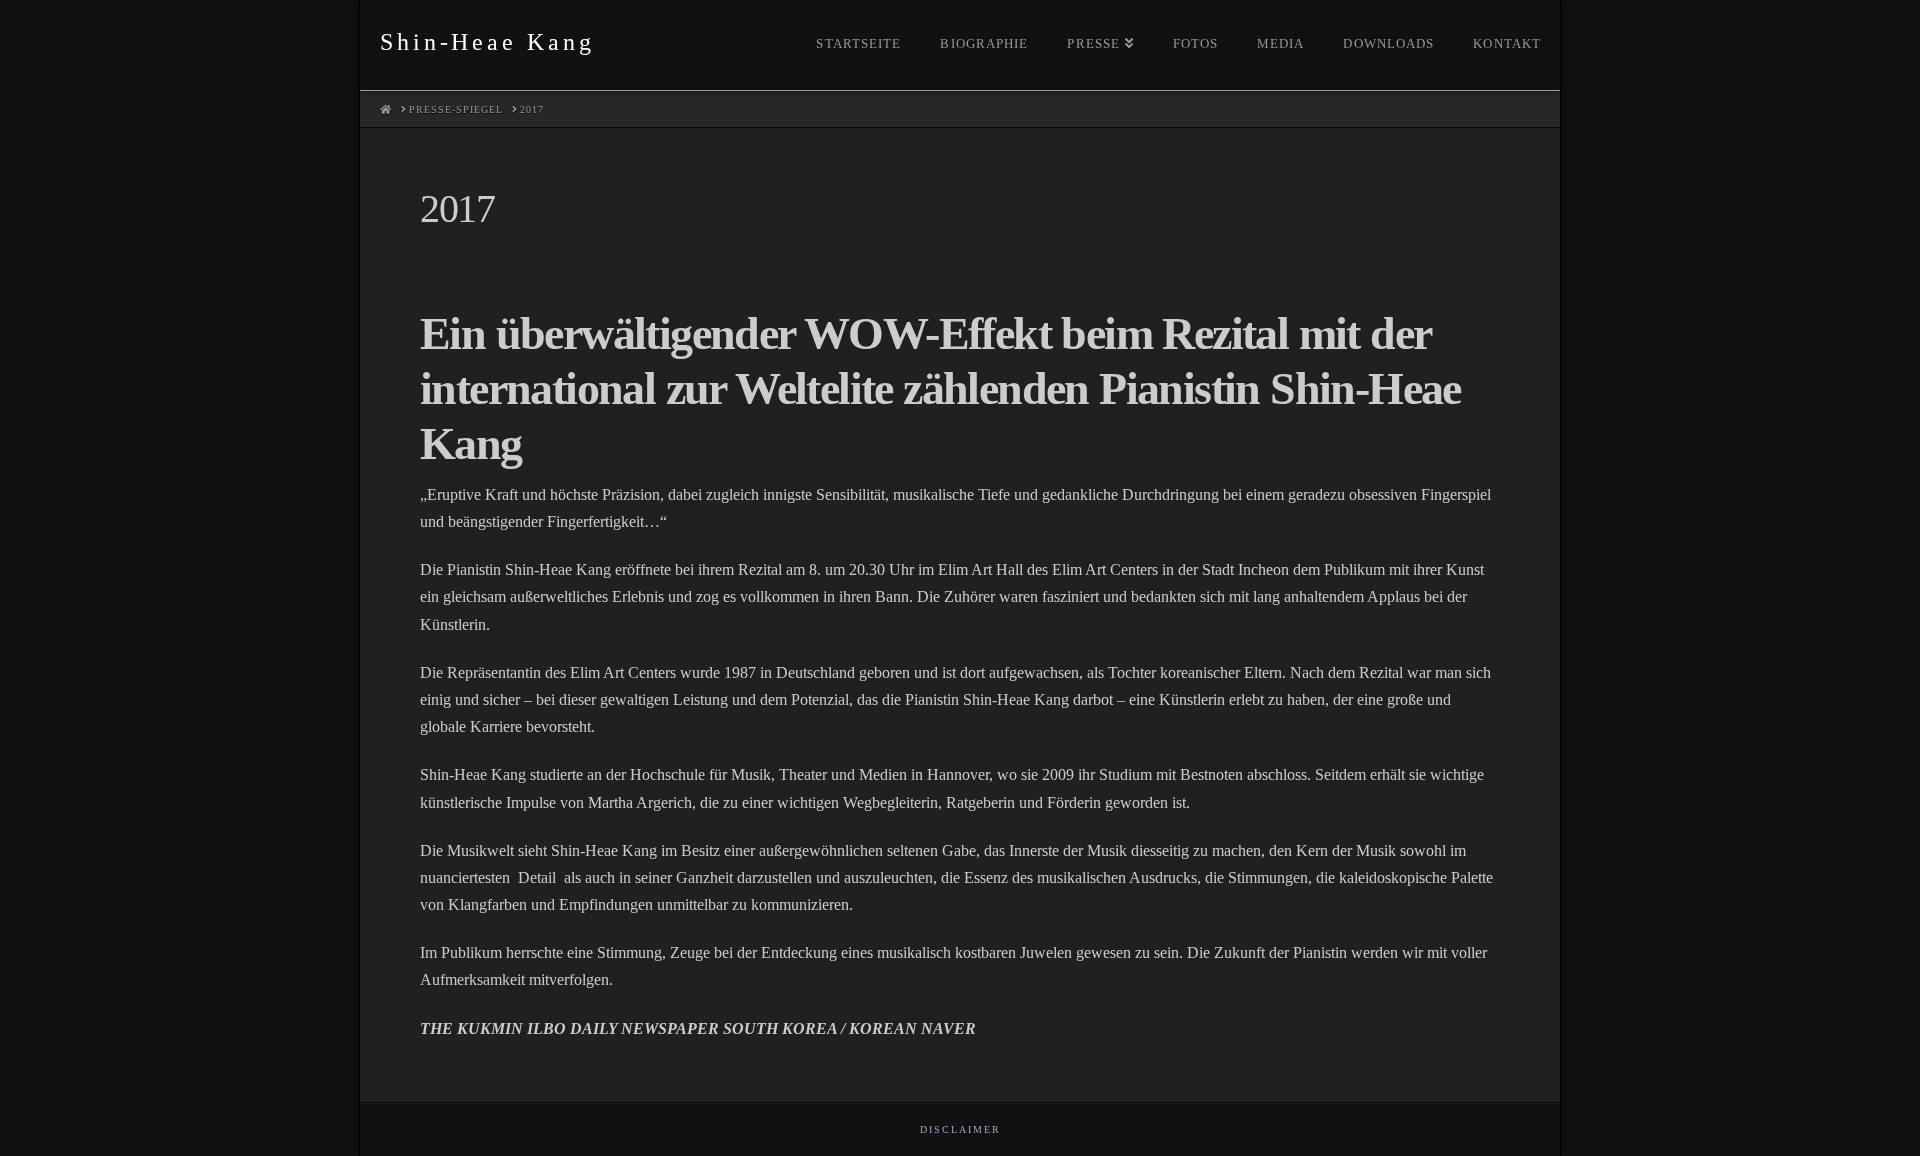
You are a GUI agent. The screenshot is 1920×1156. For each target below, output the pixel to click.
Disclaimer (960, 1129)
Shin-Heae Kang (487, 42)
